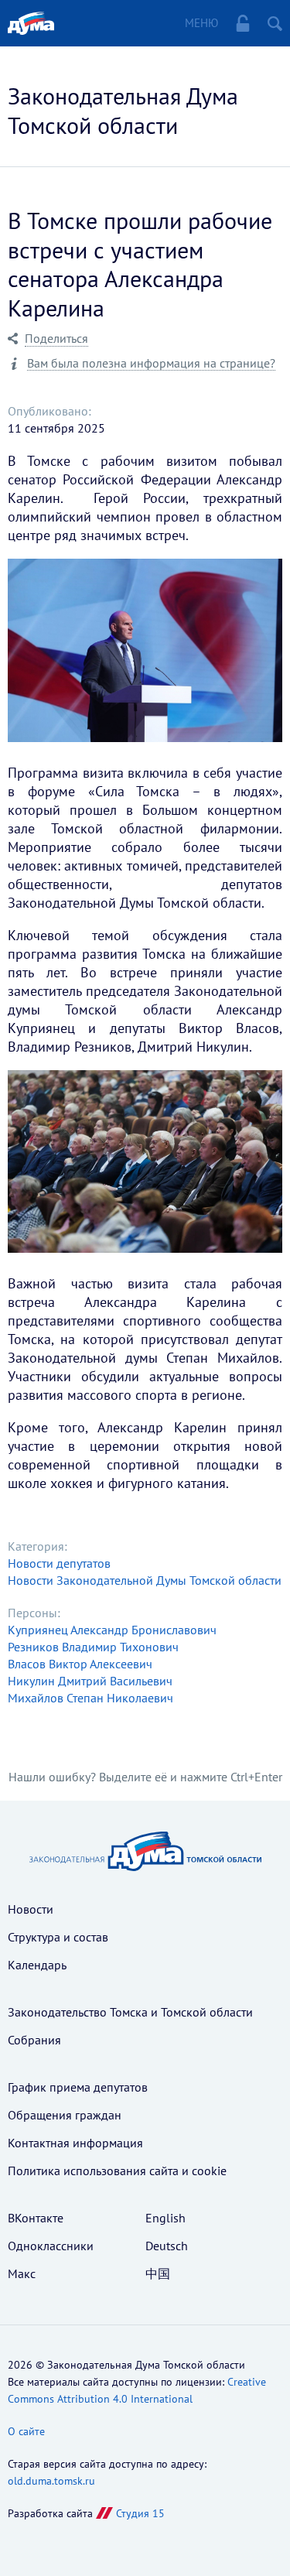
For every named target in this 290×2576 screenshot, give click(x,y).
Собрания (34, 2040)
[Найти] (275, 23)
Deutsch (167, 2246)
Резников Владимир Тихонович (93, 1647)
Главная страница (31, 23)
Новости (31, 1909)
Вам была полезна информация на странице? (151, 363)
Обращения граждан (65, 2115)
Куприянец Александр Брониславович (112, 1630)
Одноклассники (51, 2246)
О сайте (26, 2431)
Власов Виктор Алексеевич (80, 1664)
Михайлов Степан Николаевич (90, 1698)
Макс (22, 2273)
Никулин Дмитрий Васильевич (90, 1681)
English (165, 2218)
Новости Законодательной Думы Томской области (145, 1580)
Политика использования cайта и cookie (117, 2171)
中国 (158, 2273)
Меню (201, 23)
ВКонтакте (36, 2218)
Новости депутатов (59, 1563)
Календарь (37, 1965)
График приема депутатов (78, 2087)
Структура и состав (58, 1937)
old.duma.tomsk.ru (51, 2481)
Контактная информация (75, 2143)
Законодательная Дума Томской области (123, 110)
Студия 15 (140, 2513)
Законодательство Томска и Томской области (130, 2012)
